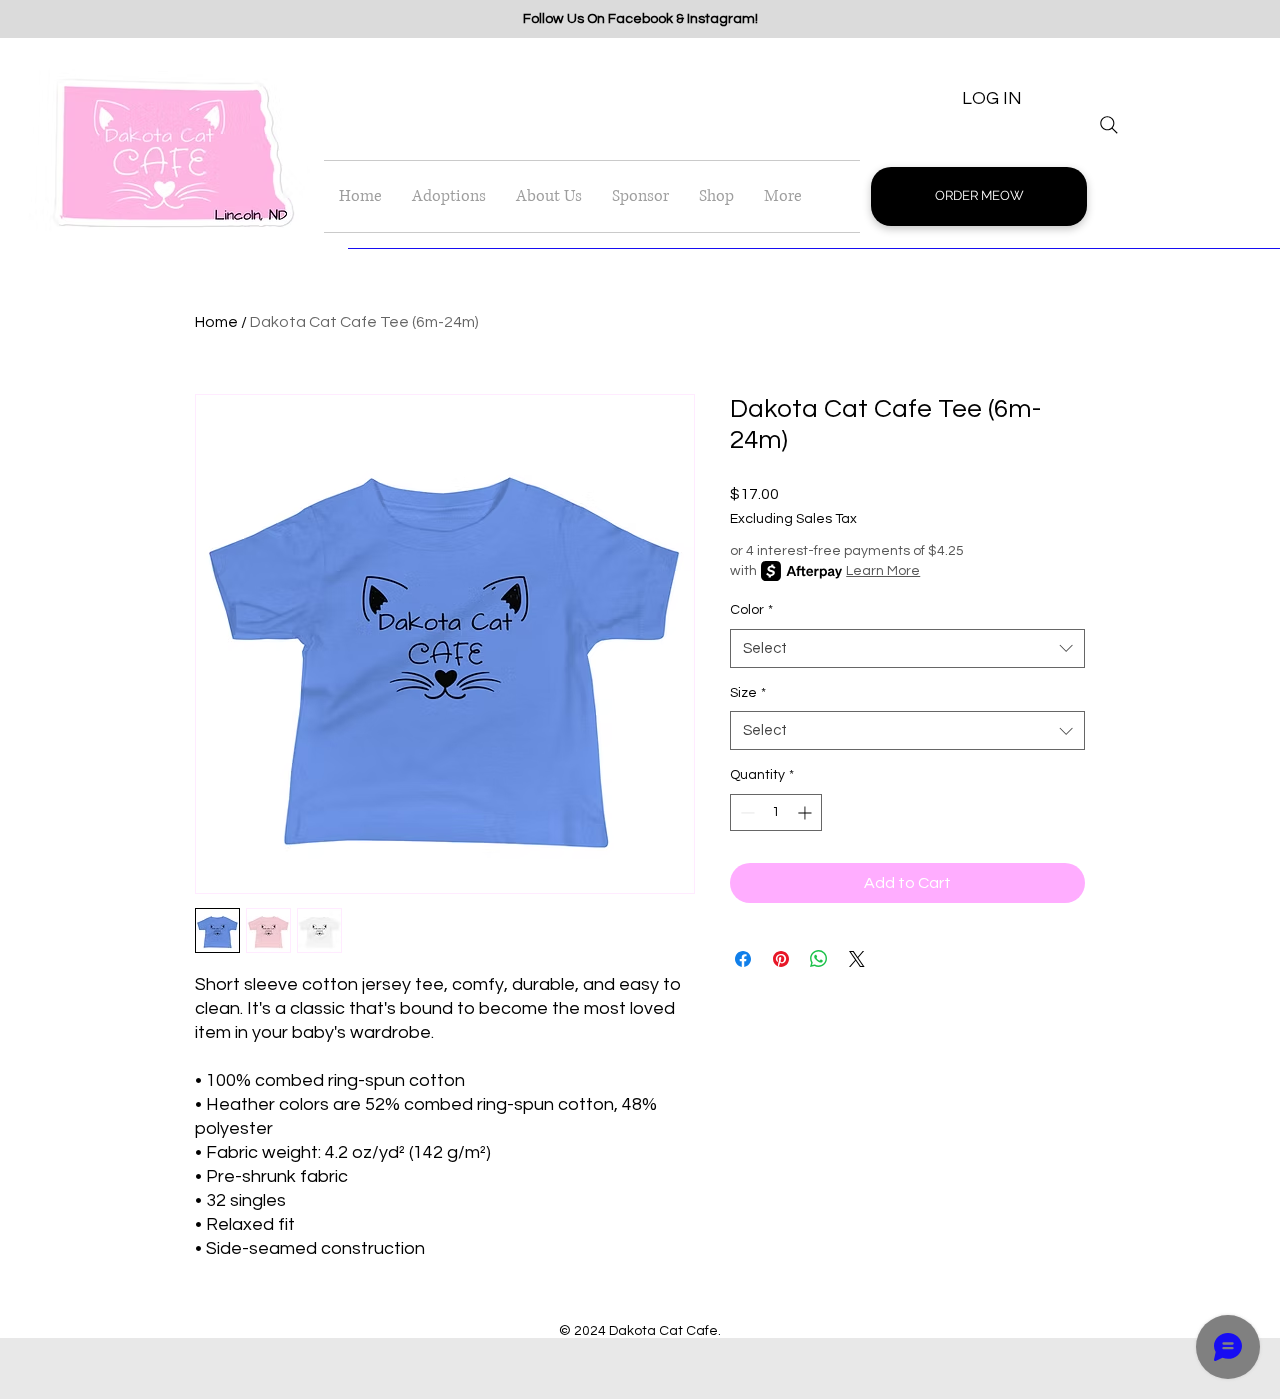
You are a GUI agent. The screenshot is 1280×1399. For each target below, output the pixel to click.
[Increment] (806, 812)
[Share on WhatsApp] (819, 959)
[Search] (1109, 125)
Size (748, 693)
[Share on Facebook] (743, 959)
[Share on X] (857, 959)
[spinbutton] (776, 812)
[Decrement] (745, 812)
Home (216, 322)
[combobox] (907, 648)
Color (751, 610)
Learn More (883, 571)
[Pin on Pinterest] (781, 959)
